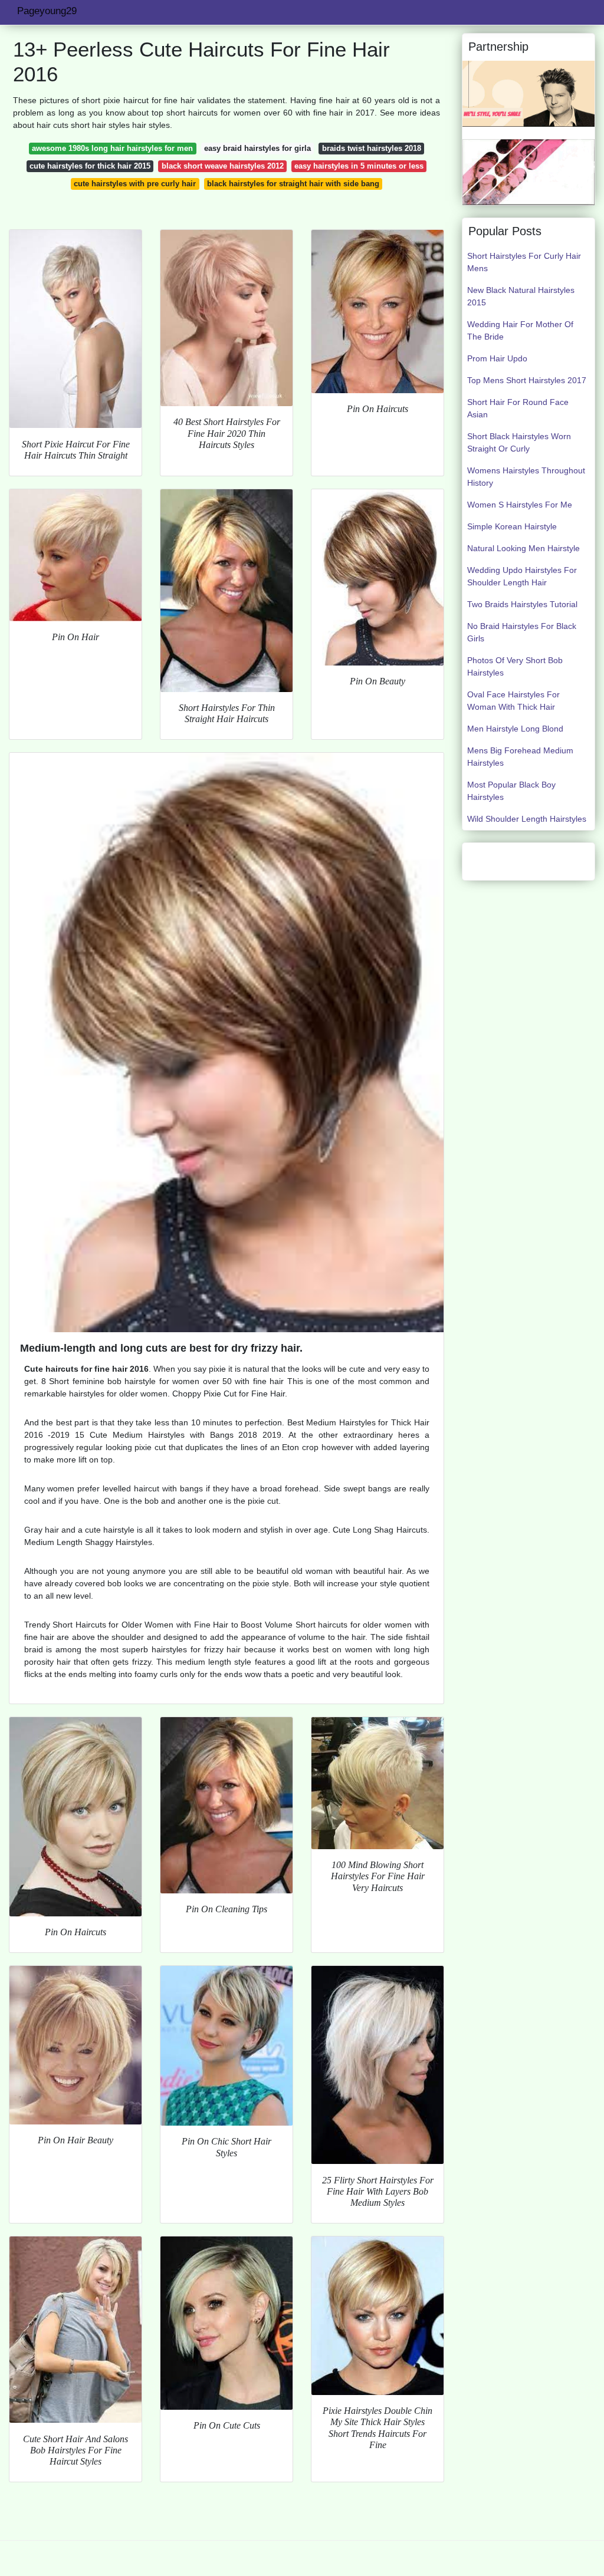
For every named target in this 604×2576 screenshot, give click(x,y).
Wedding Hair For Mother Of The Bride (520, 330)
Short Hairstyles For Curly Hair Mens (524, 262)
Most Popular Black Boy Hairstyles (511, 791)
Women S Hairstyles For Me (520, 505)
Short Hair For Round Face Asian (518, 408)
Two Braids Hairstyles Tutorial (522, 604)
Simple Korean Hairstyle (512, 526)
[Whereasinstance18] (528, 172)
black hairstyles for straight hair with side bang (293, 184)
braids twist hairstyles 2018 (372, 148)
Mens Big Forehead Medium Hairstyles (520, 757)
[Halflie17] (528, 93)
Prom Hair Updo (497, 358)
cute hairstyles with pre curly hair (135, 184)
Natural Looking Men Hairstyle (523, 548)
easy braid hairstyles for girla (257, 148)
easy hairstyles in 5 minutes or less (359, 166)
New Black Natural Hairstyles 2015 (521, 296)
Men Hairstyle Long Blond (515, 729)
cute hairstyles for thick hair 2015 (90, 166)
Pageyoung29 (47, 11)
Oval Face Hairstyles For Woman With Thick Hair (513, 701)
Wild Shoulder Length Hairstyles (527, 819)
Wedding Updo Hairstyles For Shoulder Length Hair (522, 576)
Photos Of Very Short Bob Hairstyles (515, 666)
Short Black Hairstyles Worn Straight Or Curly (519, 442)
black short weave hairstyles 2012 (223, 166)
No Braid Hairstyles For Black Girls (522, 632)
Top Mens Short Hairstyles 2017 (527, 380)
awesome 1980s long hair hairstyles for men (112, 148)
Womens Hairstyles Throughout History (526, 477)
